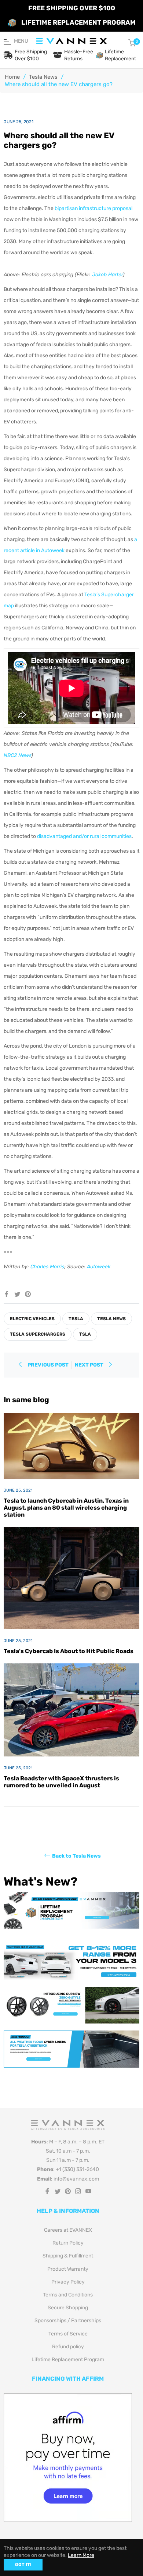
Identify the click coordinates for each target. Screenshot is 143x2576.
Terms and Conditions (68, 2295)
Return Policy (68, 2243)
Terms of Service (68, 2334)
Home (12, 77)
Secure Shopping (68, 2308)
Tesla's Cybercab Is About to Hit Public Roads (69, 1651)
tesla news (111, 1319)
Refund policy (68, 2347)
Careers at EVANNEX (68, 2230)
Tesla (76, 1319)
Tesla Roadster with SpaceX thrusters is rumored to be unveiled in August (61, 1782)
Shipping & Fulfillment (68, 2256)
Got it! (23, 2565)
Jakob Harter (107, 275)
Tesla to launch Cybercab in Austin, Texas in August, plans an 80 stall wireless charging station (66, 1508)
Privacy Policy (68, 2282)
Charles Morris (47, 1267)
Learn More (81, 2555)
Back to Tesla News (76, 1856)
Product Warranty (68, 2269)
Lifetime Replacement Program (68, 2360)
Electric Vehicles (32, 1319)
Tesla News (43, 77)
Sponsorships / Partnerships (68, 2321)
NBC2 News (17, 755)
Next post (90, 1365)
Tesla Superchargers (38, 1334)
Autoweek (99, 1267)
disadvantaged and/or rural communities (84, 836)
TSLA (85, 1334)
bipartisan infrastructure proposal (93, 208)
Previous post (48, 1365)
